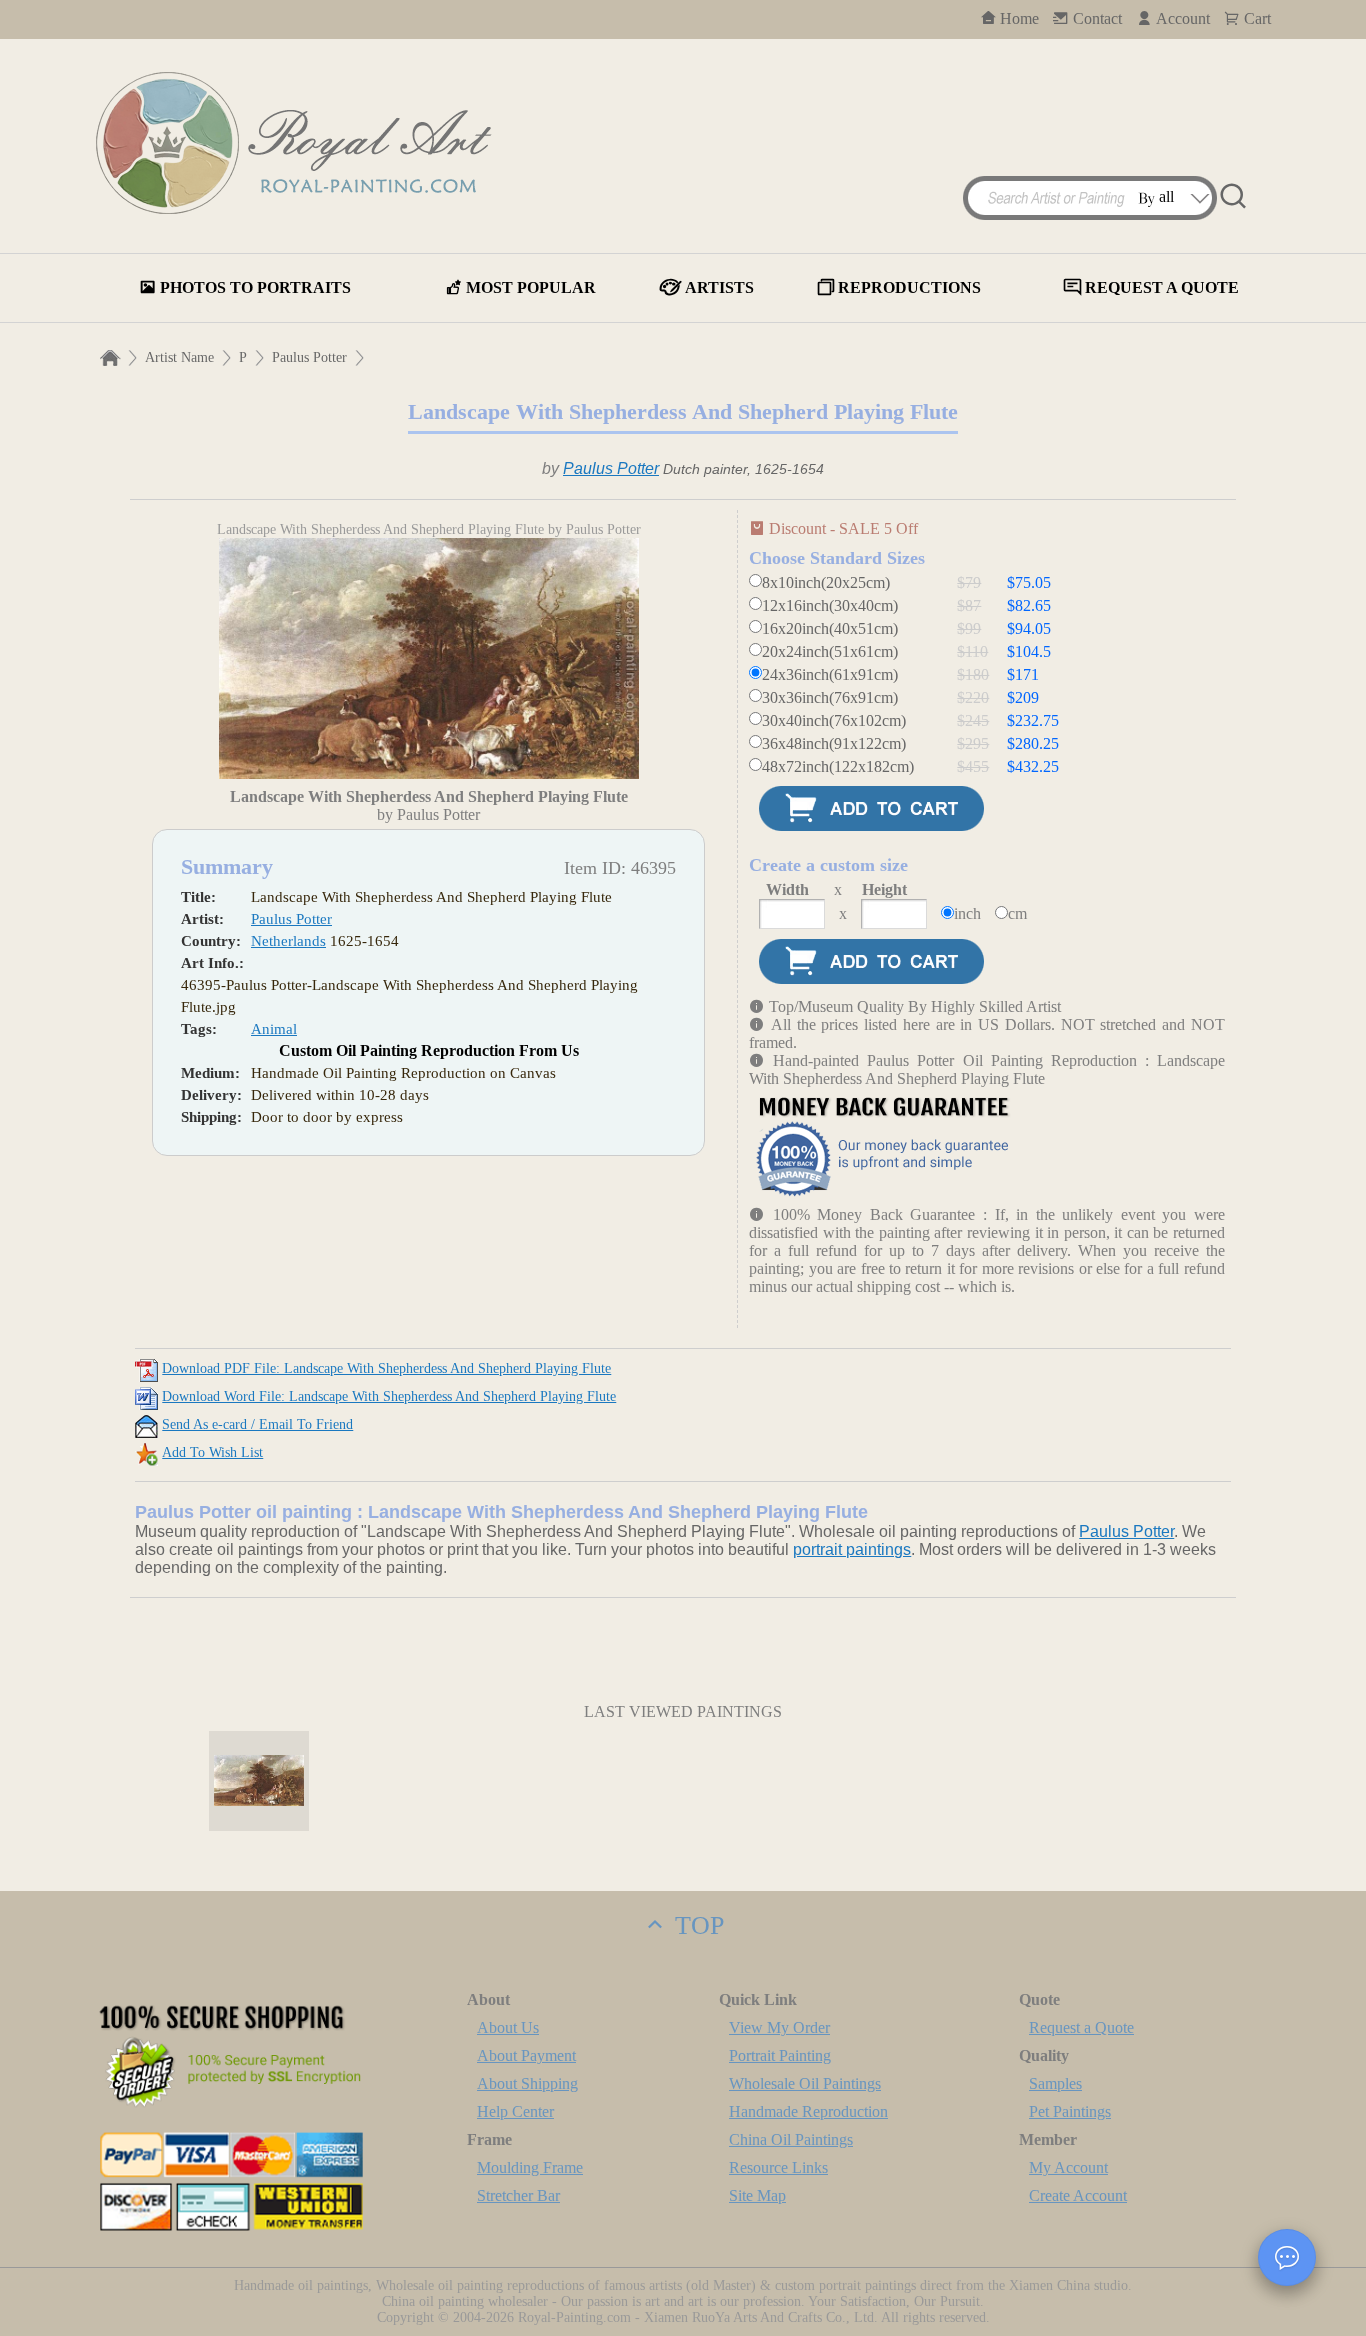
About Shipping (527, 2083)
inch (967, 913)
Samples (1055, 2083)
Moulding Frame (530, 2167)
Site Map (757, 2195)
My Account (1068, 2167)
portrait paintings (852, 1549)
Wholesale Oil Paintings (805, 2083)
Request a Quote (1081, 2027)
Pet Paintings (1070, 2111)
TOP (696, 1925)
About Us (508, 2027)
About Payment (526, 2055)
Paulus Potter (309, 357)
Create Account (1078, 2195)
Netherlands (288, 941)
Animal (274, 1029)
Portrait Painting (780, 2055)
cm (1017, 913)
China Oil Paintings (791, 2139)
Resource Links (778, 2167)
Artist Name (179, 357)
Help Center (515, 2111)
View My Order (779, 2027)
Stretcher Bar (518, 2195)
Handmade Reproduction (808, 2111)
